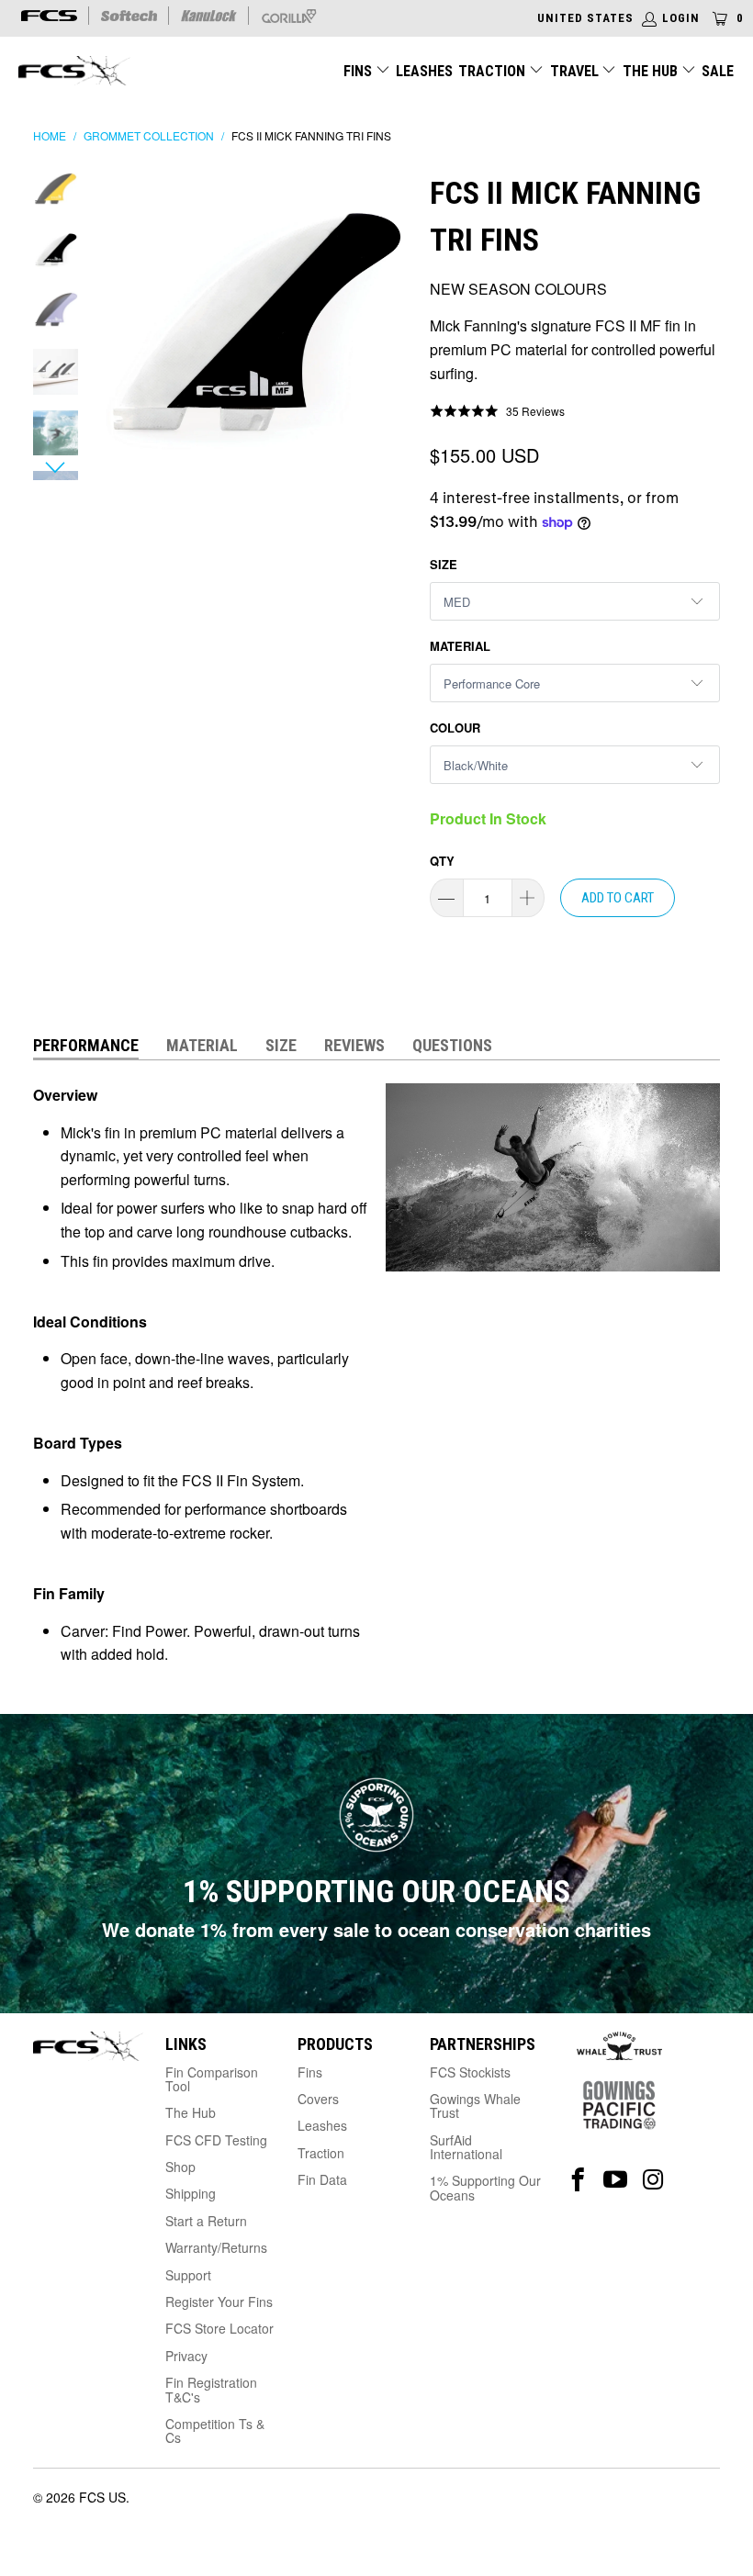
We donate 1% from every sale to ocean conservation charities (376, 1929)
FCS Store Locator (219, 2328)
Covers (318, 2099)
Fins (358, 71)
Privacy (186, 2356)
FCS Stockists (470, 2072)
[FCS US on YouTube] (616, 2180)
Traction (494, 71)
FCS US (102, 2497)
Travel (574, 71)
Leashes (424, 71)
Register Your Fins (219, 2302)
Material (460, 646)
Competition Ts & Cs (215, 2430)
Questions (452, 1045)
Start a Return (206, 2221)
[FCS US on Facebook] (578, 2180)
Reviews (354, 1045)
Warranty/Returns (216, 2247)
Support (188, 2275)
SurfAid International (466, 2147)
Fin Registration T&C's (211, 2389)
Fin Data (322, 2179)
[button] (497, 410)
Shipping (191, 2193)
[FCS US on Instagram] (653, 2180)
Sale (718, 71)
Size (444, 564)
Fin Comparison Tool (212, 2079)
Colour (455, 728)
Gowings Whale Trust (475, 2106)
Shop (180, 2167)
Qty (442, 861)
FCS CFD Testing (216, 2140)
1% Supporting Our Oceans (485, 2187)
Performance (86, 1045)
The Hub (652, 71)
